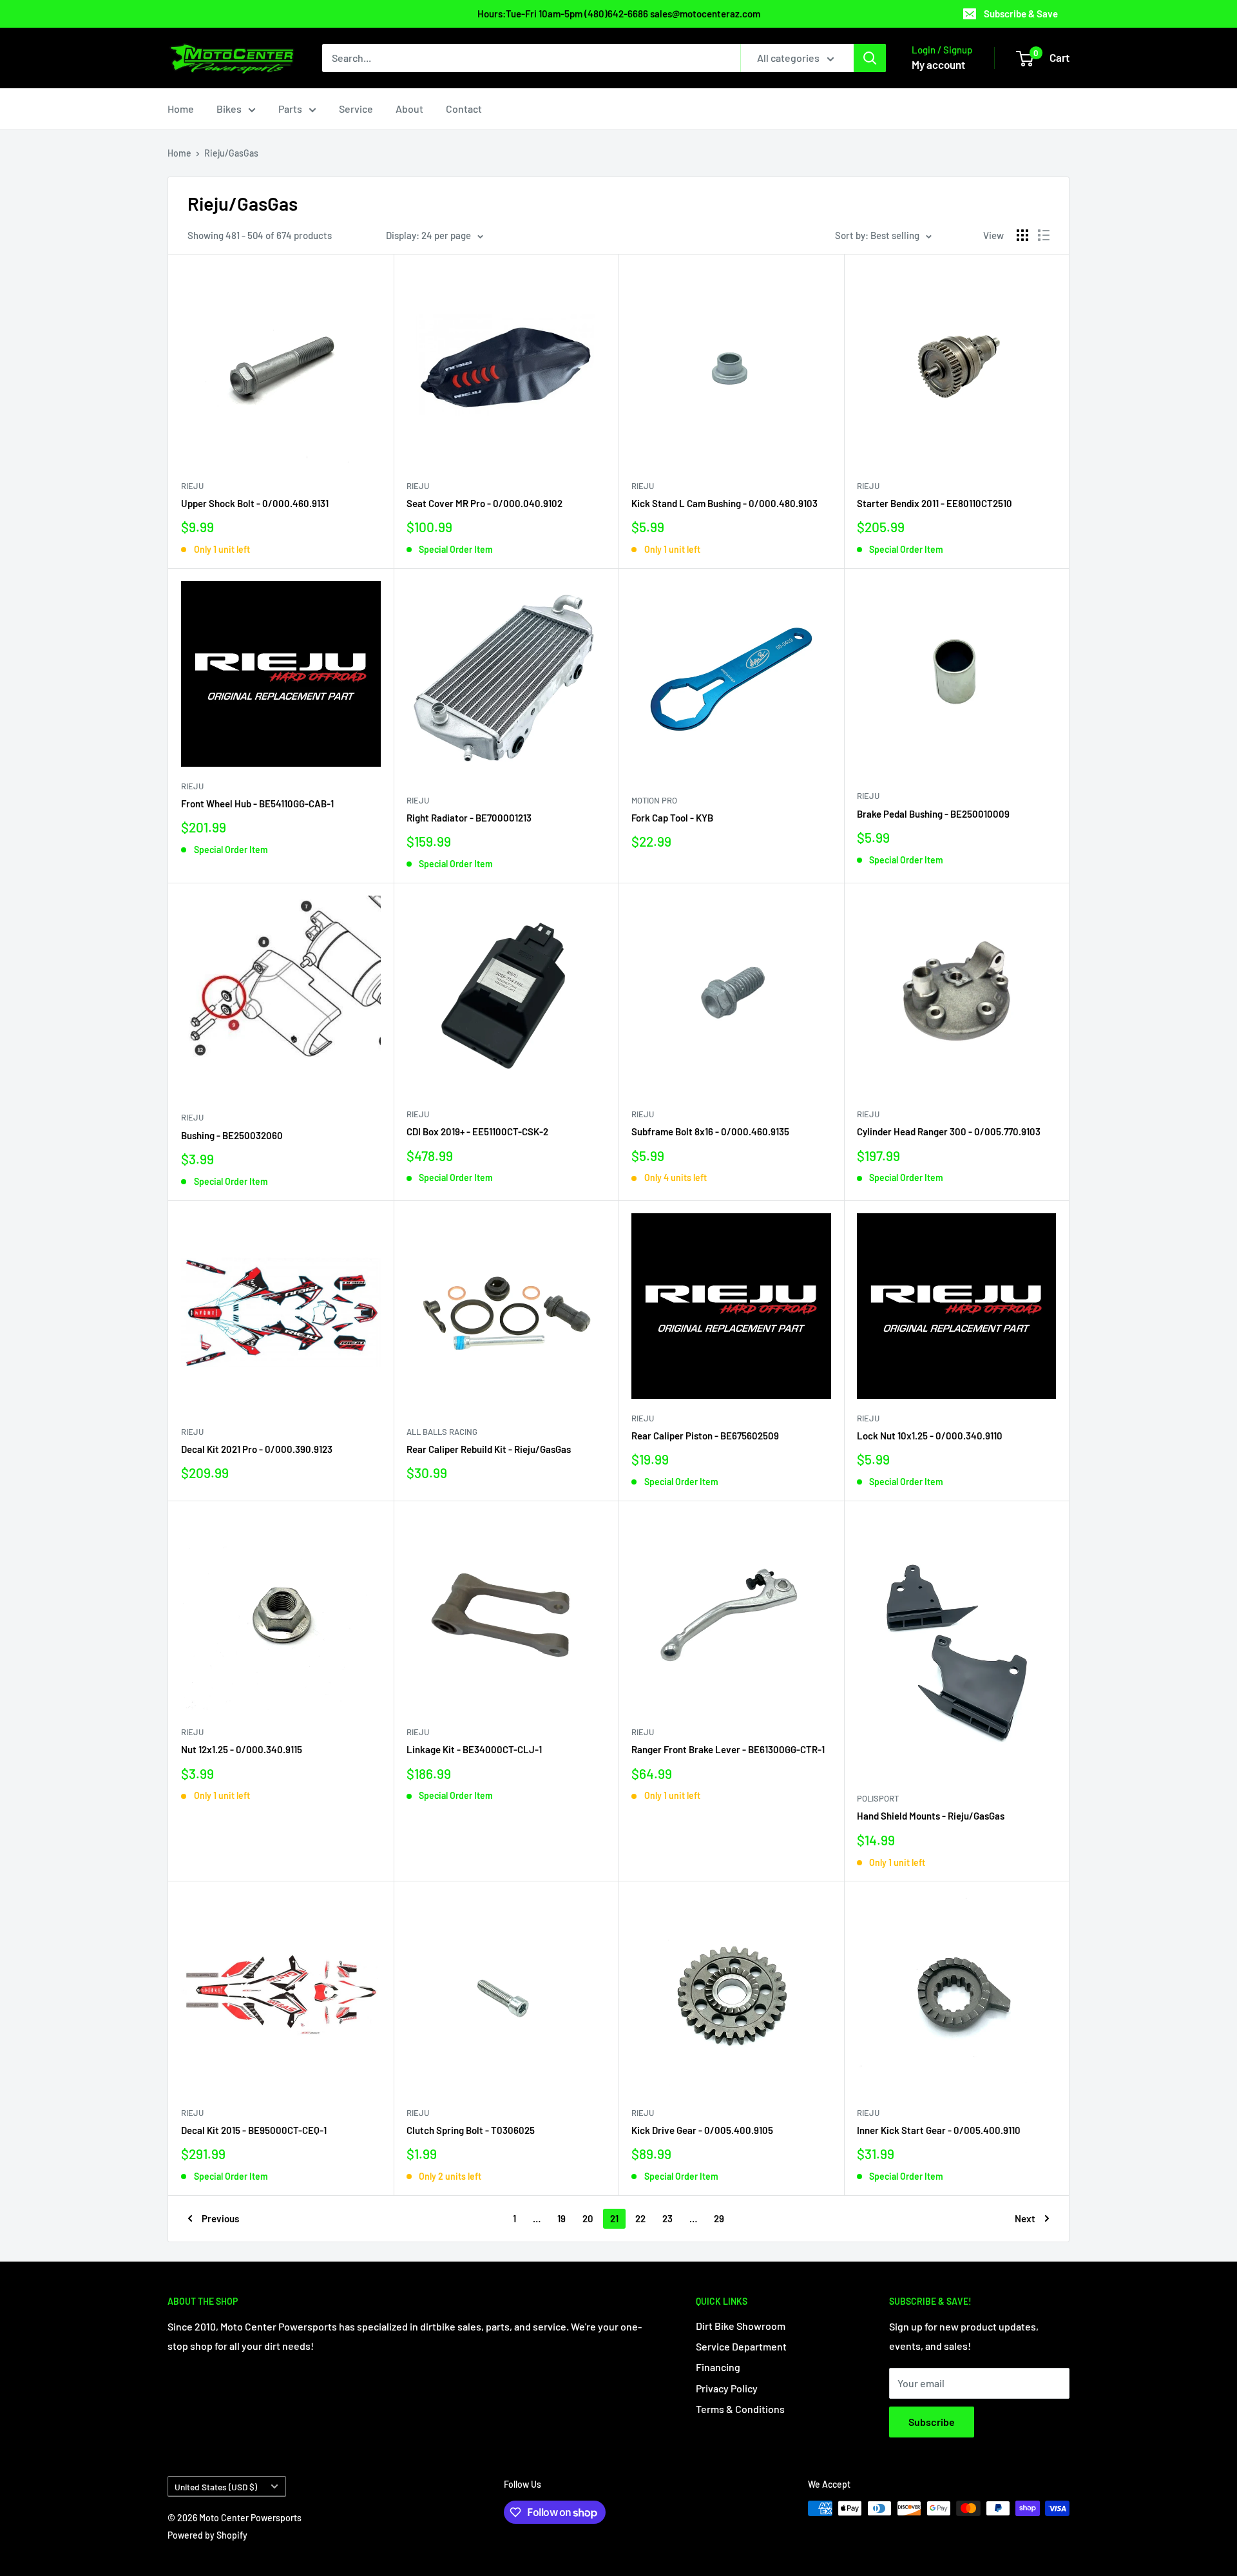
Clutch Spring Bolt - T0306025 (471, 2130)
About (409, 109)
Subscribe (932, 2422)
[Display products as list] (1044, 235)
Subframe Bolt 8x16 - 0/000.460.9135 (710, 1131)
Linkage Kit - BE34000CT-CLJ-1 (474, 1749)
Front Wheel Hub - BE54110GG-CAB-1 (257, 803)
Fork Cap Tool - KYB (672, 818)
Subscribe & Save (1021, 14)
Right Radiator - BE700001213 (469, 818)
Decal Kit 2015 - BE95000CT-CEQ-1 (254, 2130)
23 (667, 2218)
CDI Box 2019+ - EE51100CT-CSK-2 (477, 1131)
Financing (718, 2367)
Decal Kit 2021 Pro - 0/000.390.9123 (257, 1449)
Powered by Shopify (207, 2535)
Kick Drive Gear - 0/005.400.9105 (702, 2130)
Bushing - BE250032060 (232, 1135)
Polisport (878, 1798)
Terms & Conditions (740, 2409)
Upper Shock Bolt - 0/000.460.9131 (255, 503)
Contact (464, 109)
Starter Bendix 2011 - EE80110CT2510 (935, 503)
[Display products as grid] (1022, 235)
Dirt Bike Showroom (741, 2326)
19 (561, 2218)
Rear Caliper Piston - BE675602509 (705, 1436)
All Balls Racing (442, 1432)
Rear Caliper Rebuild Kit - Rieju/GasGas (489, 1449)
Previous (220, 2218)
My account (938, 64)
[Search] (870, 58)
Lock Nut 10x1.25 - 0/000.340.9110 (930, 1436)
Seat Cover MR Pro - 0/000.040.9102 (484, 503)
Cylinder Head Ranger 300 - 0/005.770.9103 (949, 1131)
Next (1025, 2218)
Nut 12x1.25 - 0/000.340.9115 (242, 1749)
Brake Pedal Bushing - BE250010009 (933, 814)
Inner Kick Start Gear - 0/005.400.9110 (939, 2130)
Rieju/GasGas (231, 153)
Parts (290, 109)
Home (181, 109)
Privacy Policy (727, 2388)
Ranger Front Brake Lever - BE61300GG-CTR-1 (728, 1749)
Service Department (741, 2346)
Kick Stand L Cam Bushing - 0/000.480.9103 (724, 503)
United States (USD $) (216, 2487)
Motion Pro (654, 800)
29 (719, 2218)
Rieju (192, 486)
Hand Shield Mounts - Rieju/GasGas (931, 1816)
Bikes (229, 109)
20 (588, 2218)
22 (640, 2218)
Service (356, 109)
